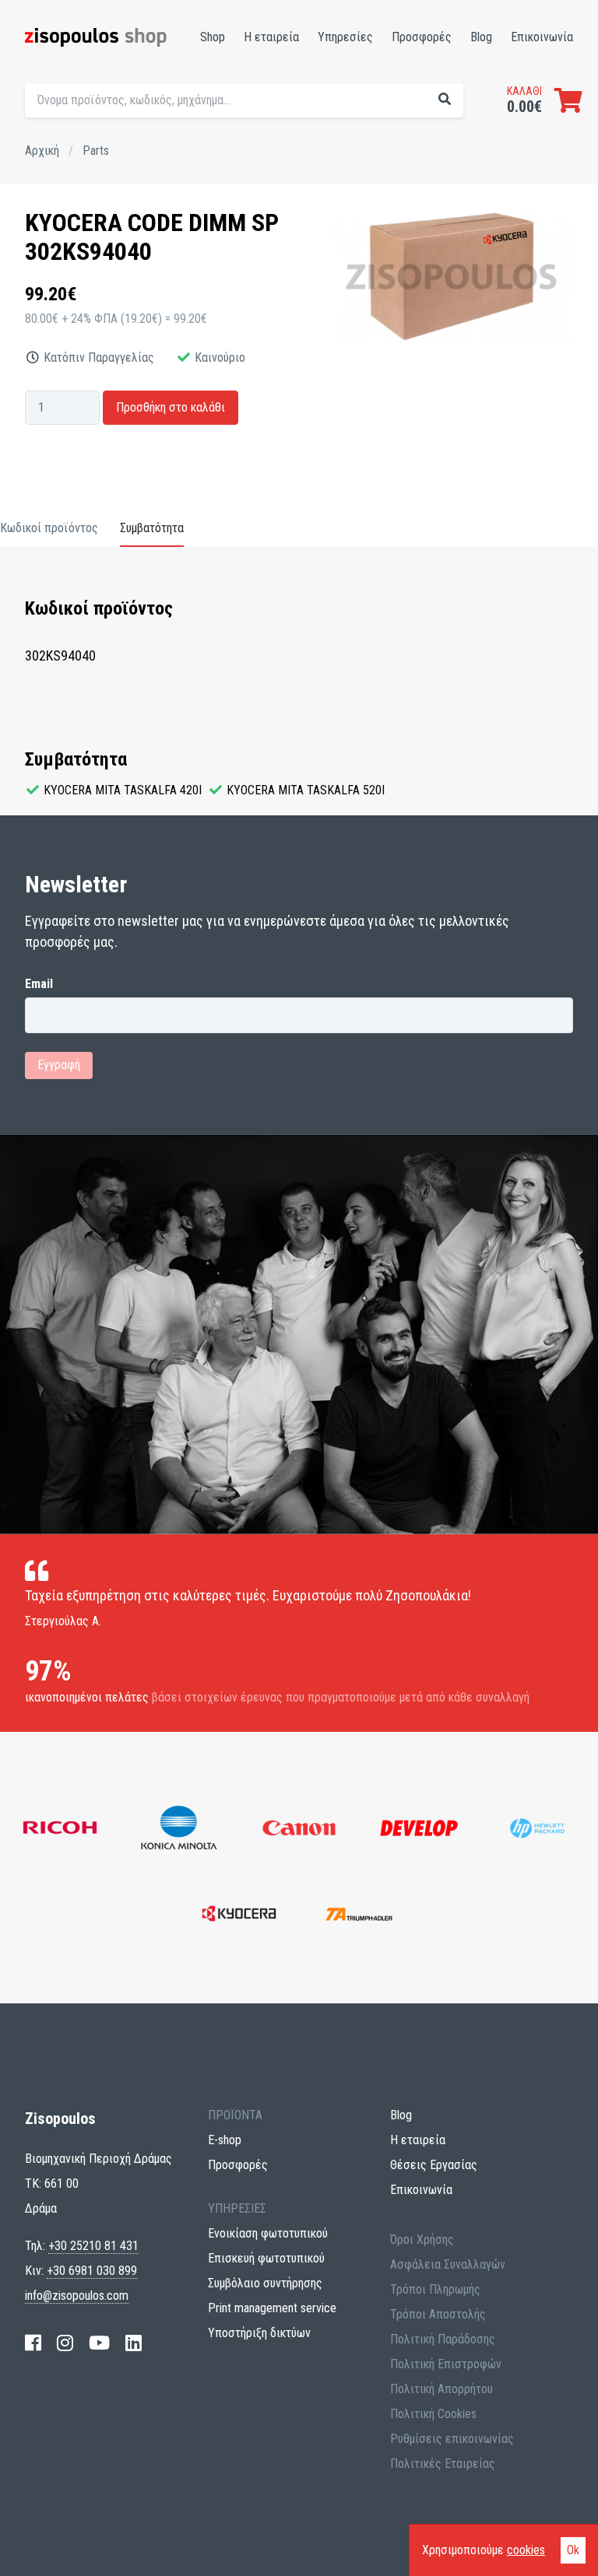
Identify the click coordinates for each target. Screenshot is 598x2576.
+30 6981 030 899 (92, 2271)
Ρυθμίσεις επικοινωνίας (452, 2439)
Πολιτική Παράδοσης (443, 2339)
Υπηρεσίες (345, 37)
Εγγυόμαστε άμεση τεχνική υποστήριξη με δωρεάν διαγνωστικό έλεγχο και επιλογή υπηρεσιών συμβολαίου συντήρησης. (355, 131)
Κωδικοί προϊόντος (49, 528)
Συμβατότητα (152, 528)
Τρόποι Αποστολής (438, 2314)
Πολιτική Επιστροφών (446, 2364)
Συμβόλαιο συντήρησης (265, 2283)
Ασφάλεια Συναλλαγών (448, 2264)
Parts (96, 151)
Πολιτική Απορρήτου (441, 2389)
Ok (573, 2550)
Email (39, 984)
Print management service (272, 2308)
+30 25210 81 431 (93, 2246)
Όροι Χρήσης (422, 2240)
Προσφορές (422, 37)
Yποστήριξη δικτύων (259, 2333)
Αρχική (42, 151)
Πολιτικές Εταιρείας (443, 2464)
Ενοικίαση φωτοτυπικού (268, 2233)
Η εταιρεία (271, 37)
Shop (213, 37)
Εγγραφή (59, 1065)
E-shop (225, 2140)
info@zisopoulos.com (77, 2296)
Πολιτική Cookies (433, 2414)
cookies (526, 2550)
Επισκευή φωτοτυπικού (266, 2258)
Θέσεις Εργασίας (434, 2165)
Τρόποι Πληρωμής (435, 2289)
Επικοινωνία (542, 37)
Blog (481, 37)
